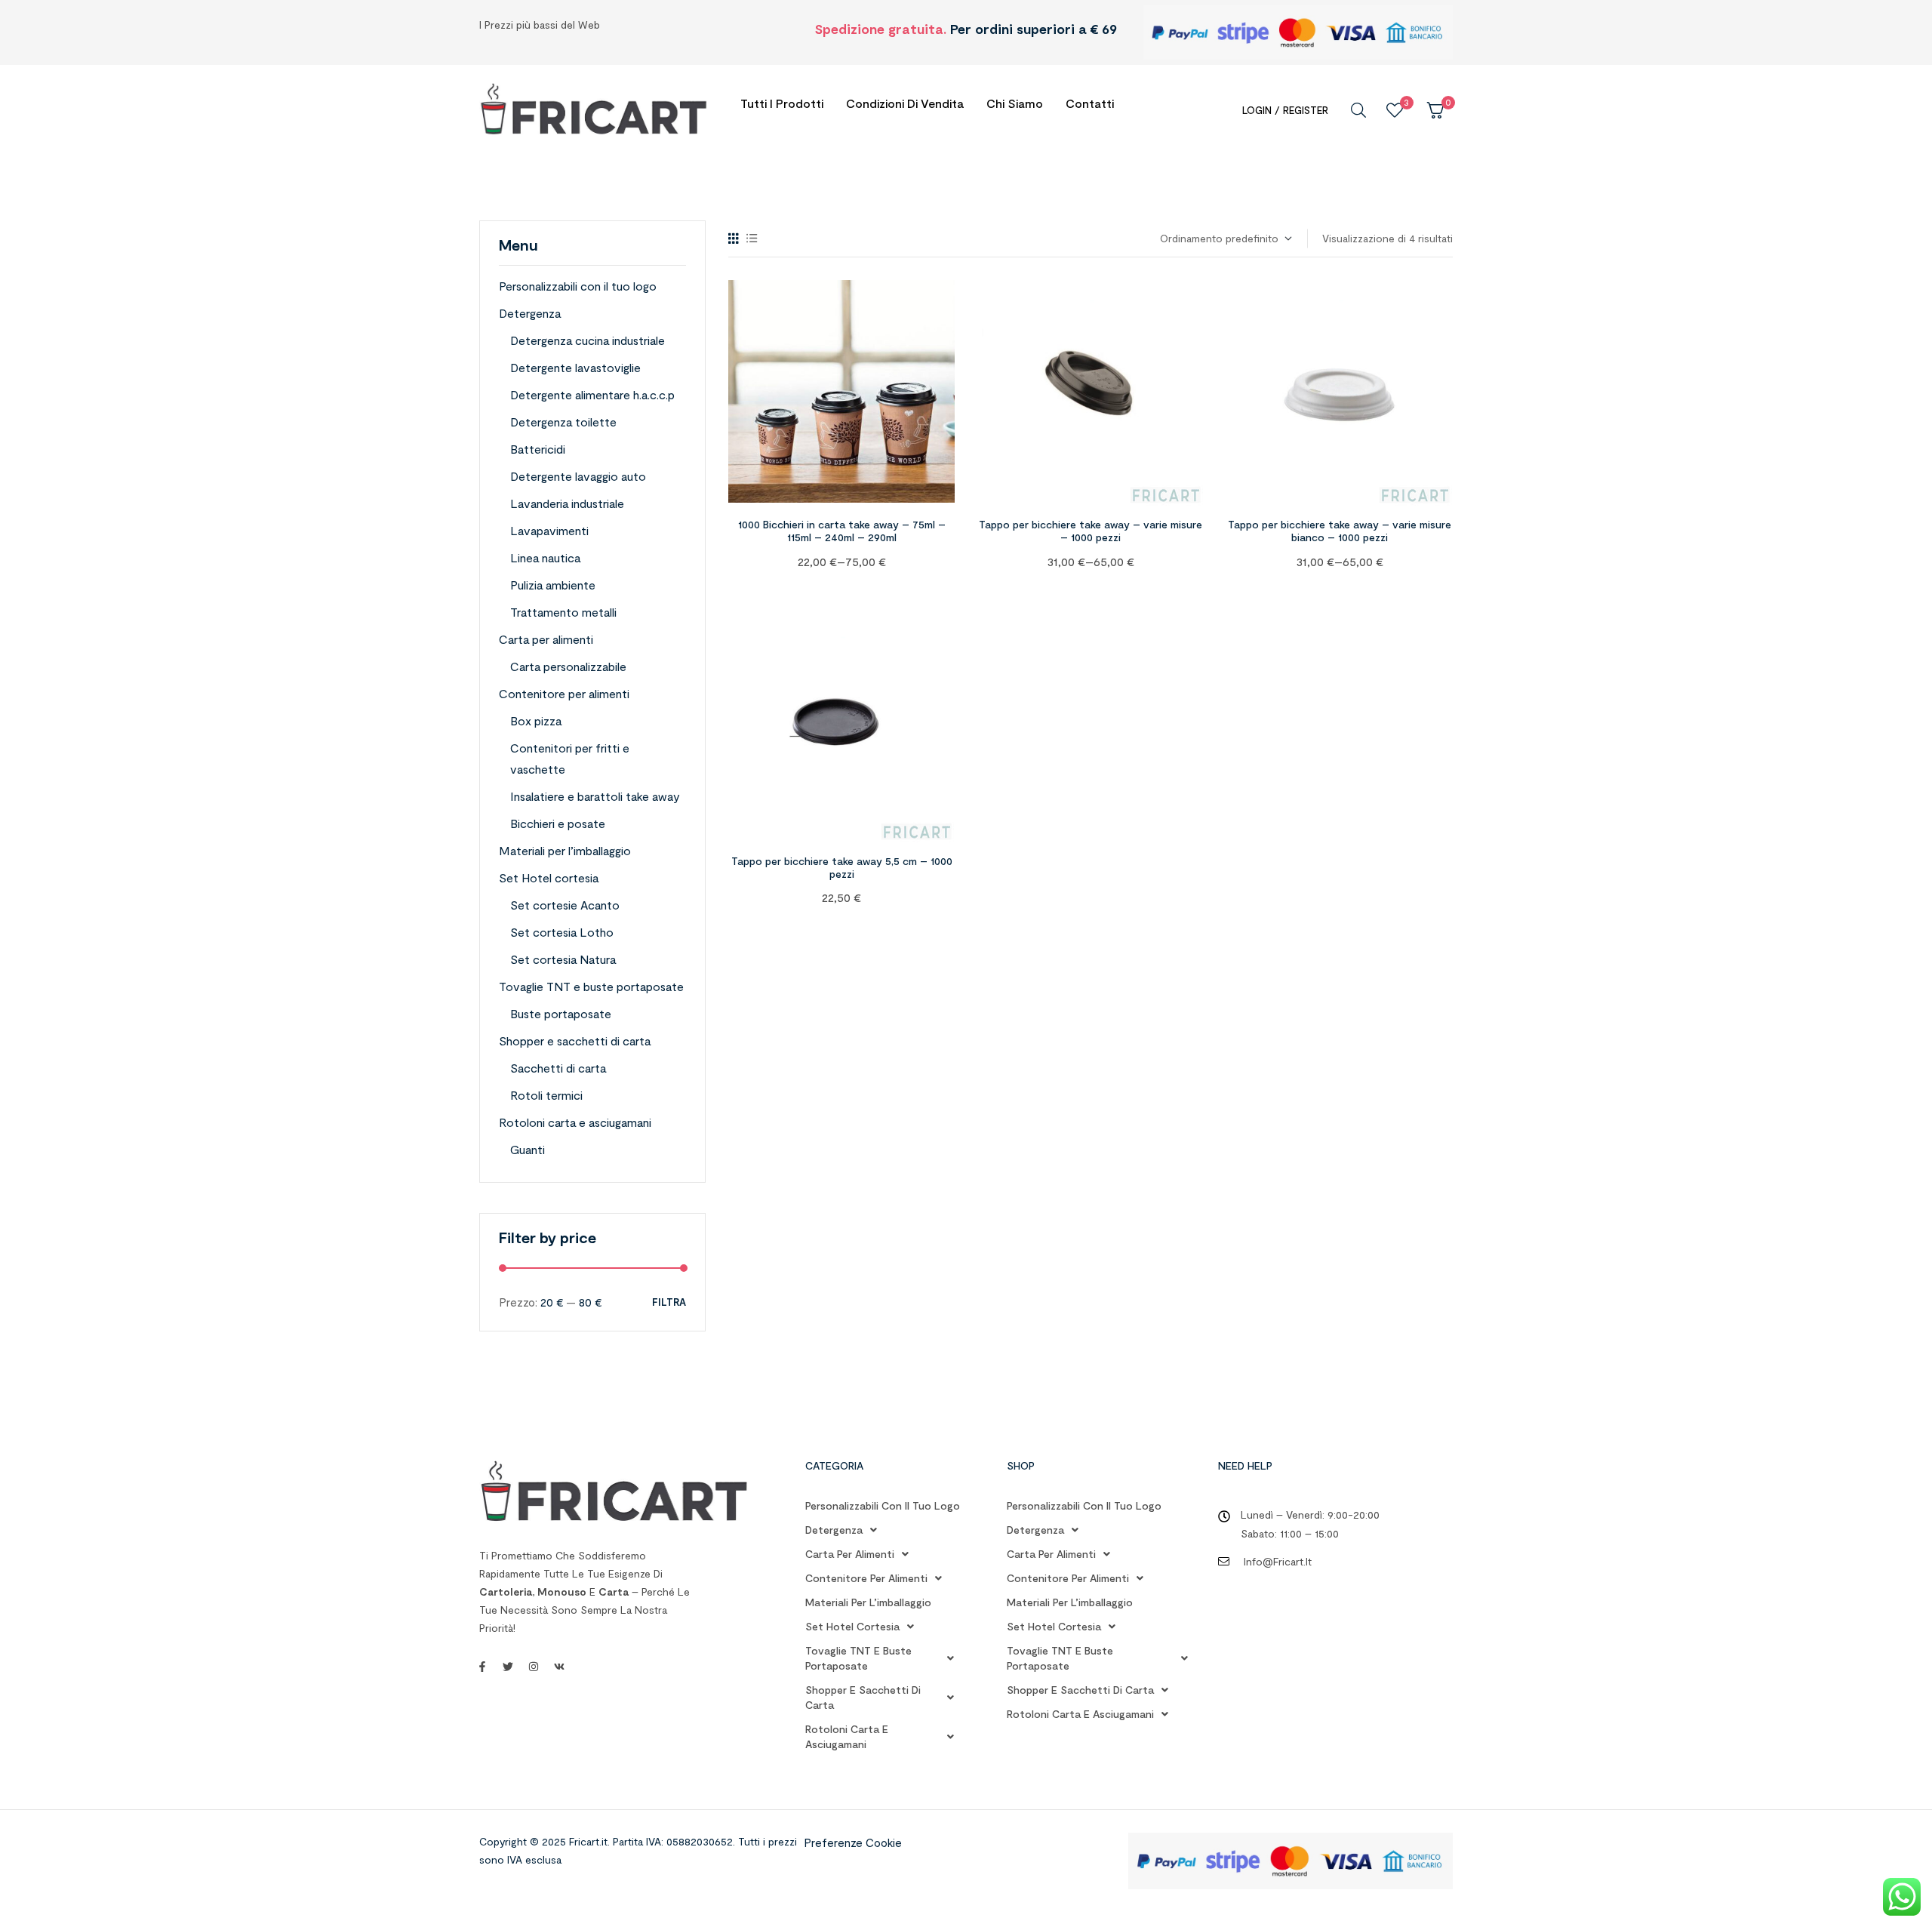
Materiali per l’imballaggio (565, 850)
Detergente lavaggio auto (578, 476)
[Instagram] (534, 1667)
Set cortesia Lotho (562, 932)
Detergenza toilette (563, 422)
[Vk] (559, 1667)
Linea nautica (545, 557)
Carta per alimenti (546, 639)
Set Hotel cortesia (549, 877)
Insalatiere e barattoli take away (595, 796)
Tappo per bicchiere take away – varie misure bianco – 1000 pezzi (1340, 531)
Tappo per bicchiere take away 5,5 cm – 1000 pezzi (842, 867)
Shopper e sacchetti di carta (575, 1040)
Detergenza (530, 313)
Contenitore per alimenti (564, 693)
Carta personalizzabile (568, 666)
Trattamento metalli (563, 612)
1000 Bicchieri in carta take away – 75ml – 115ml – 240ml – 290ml (842, 531)
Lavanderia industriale (567, 503)
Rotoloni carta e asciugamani (575, 1122)
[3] (1395, 110)
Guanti (528, 1149)
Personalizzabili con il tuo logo (578, 286)
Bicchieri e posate (558, 823)
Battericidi (538, 449)
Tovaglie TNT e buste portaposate (591, 986)
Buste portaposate (561, 1013)
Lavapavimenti (549, 530)
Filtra (669, 1302)
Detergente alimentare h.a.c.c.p (592, 394)
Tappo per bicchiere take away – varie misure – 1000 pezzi (1091, 531)
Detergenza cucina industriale (588, 340)
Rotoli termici (546, 1095)
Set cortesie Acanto (565, 905)
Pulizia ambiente (553, 585)
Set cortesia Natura (563, 959)
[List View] (752, 238)
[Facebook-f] (482, 1667)
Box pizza (536, 720)
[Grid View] (734, 238)
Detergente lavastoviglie (575, 367)
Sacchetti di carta (558, 1068)
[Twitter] (508, 1667)
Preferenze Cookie (853, 1842)
